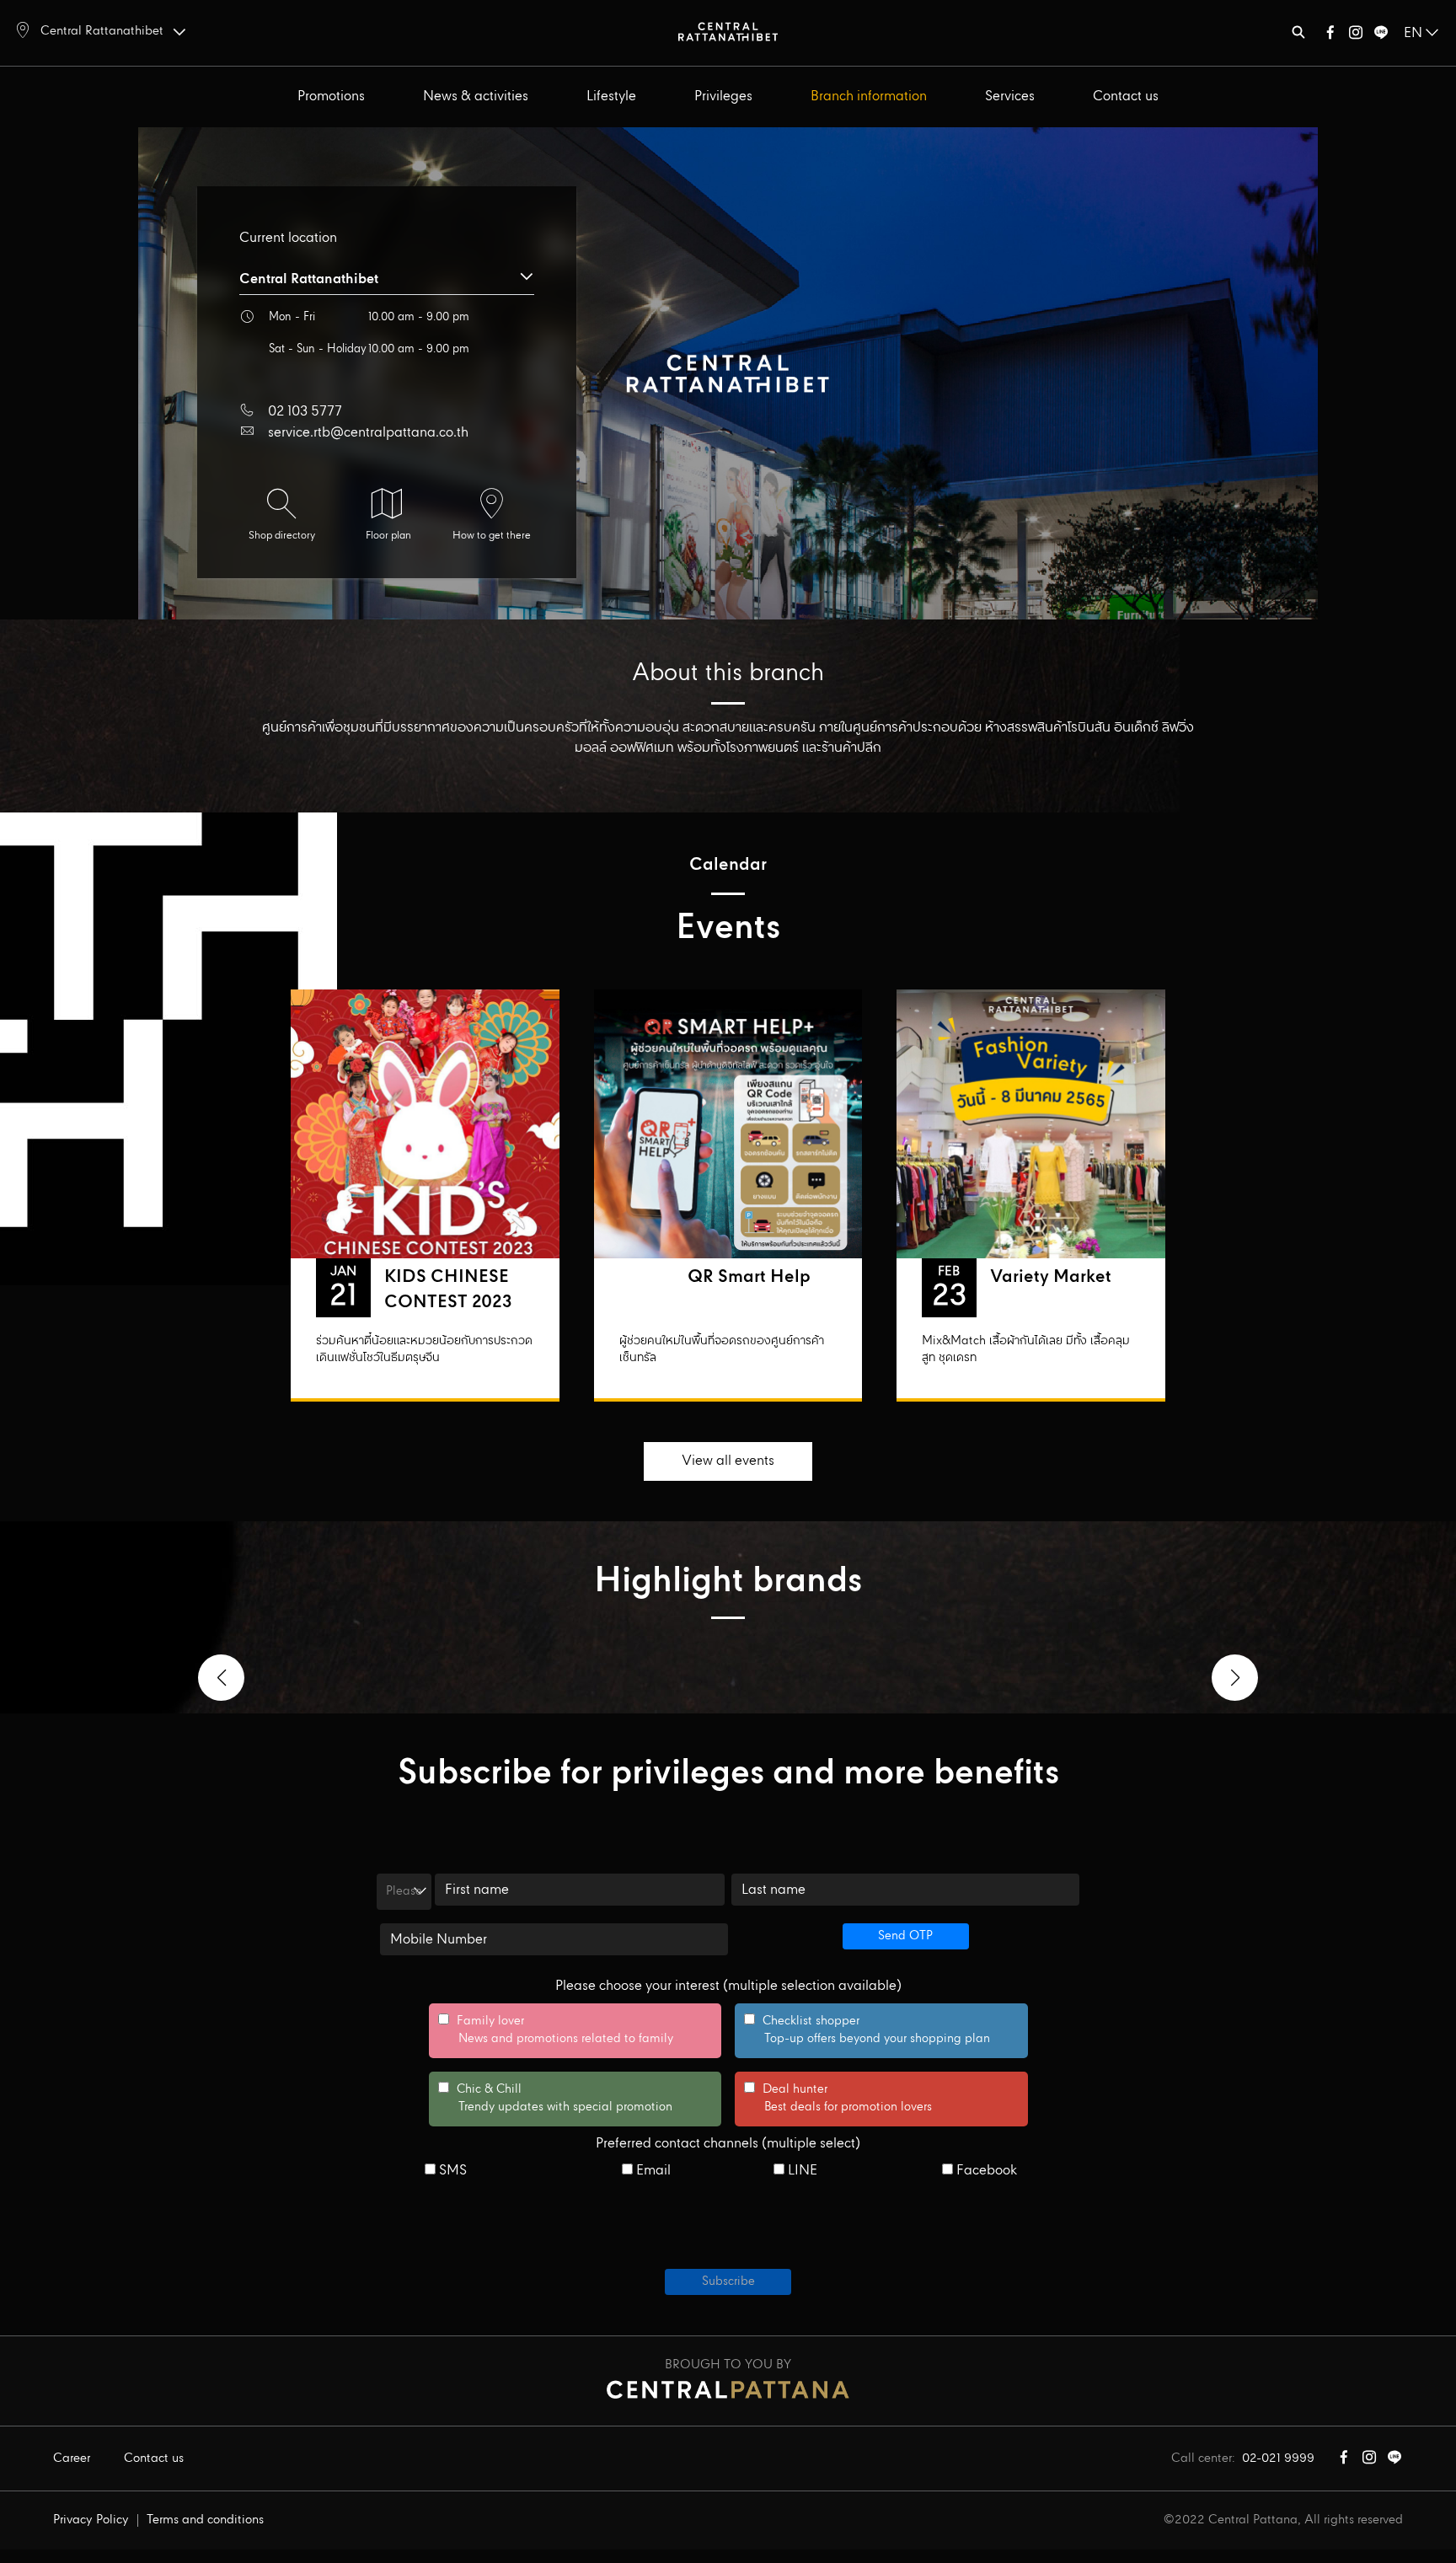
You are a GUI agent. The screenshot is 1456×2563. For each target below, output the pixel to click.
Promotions (331, 97)
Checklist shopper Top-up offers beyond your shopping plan (867, 2030)
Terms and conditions (205, 2520)
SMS (451, 2171)
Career (72, 2458)
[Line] (1381, 36)
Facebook (985, 2171)
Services (1010, 97)
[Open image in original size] (728, 31)
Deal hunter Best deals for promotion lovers (838, 2099)
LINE (801, 2171)
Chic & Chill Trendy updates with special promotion (555, 2099)
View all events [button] (728, 1461)
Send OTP (905, 1936)
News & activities (476, 97)
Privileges (723, 97)
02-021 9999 (1278, 2458)
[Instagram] (1356, 36)
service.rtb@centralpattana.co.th (368, 433)
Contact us (1126, 97)
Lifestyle (611, 97)
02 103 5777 (305, 412)
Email (652, 2171)
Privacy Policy (91, 2520)
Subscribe (728, 2281)
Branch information (869, 97)
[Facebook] (1330, 36)
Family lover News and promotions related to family (556, 2030)
